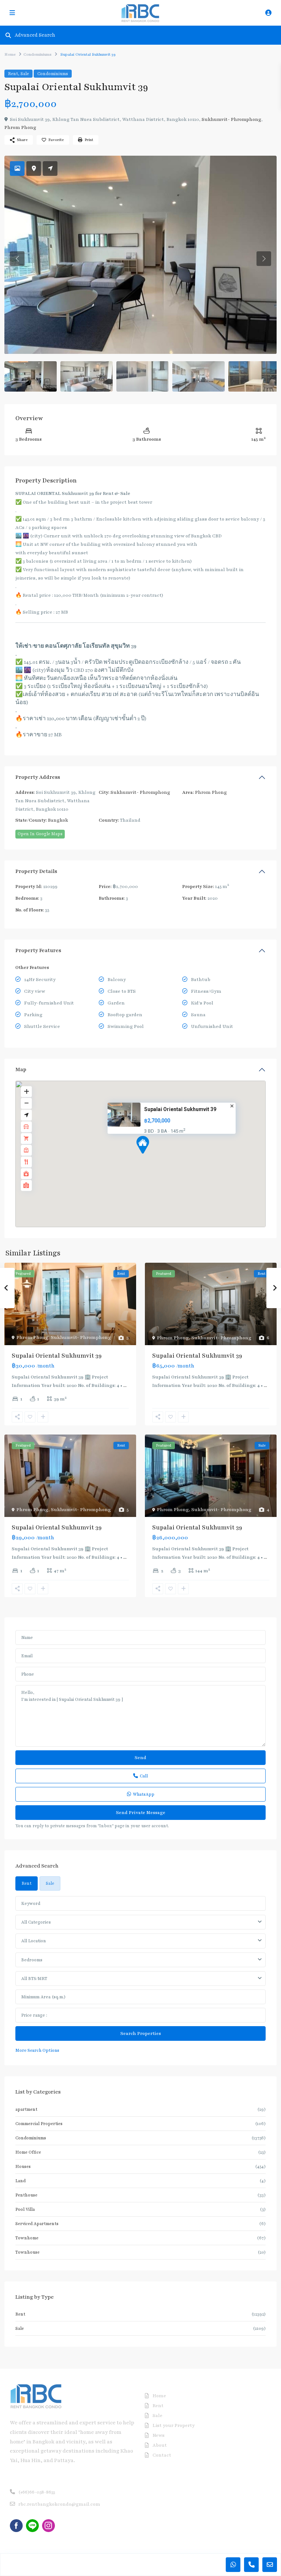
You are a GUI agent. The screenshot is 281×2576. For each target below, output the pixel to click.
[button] (156, 1158)
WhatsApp (144, 1794)
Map (21, 1069)
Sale (25, 74)
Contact (162, 2455)
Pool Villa (25, 2209)
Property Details (36, 871)
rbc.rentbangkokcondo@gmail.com (59, 2504)
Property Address (38, 777)
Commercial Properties (39, 2124)
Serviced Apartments (37, 2224)
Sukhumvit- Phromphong (231, 119)
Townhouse (27, 2252)
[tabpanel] (140, 1975)
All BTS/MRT (34, 1979)
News (159, 2435)
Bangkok (58, 820)
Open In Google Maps (40, 834)
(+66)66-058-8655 (37, 2492)
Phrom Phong (20, 127)
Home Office (28, 2152)
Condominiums (38, 54)
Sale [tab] (50, 1883)
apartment (26, 2109)
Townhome (27, 2238)
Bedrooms (32, 1960)
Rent (13, 74)
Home (10, 54)
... (125, 1385)
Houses (23, 2166)
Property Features (38, 950)
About (160, 2445)
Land (20, 2181)
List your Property (174, 2425)
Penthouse (26, 2195)
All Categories (36, 1922)
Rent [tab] (27, 1883)
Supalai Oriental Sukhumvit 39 (180, 1109)
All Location (33, 1941)
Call (144, 1776)
